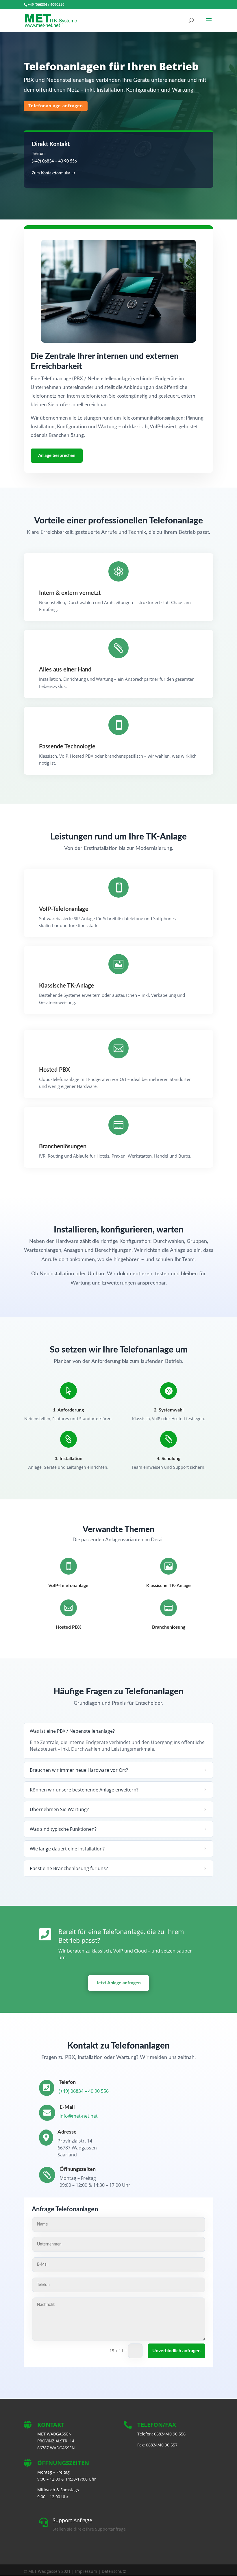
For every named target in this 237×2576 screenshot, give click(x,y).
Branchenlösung (169, 1627)
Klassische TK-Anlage (169, 1586)
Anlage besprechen (57, 456)
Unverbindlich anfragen (176, 2351)
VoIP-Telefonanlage (68, 1586)
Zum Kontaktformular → (54, 173)
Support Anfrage (72, 2520)
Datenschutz (114, 2571)
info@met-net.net (79, 2116)
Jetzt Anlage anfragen (118, 1983)
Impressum (86, 2571)
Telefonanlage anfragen (56, 106)
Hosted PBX (68, 1627)
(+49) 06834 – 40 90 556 (54, 161)
